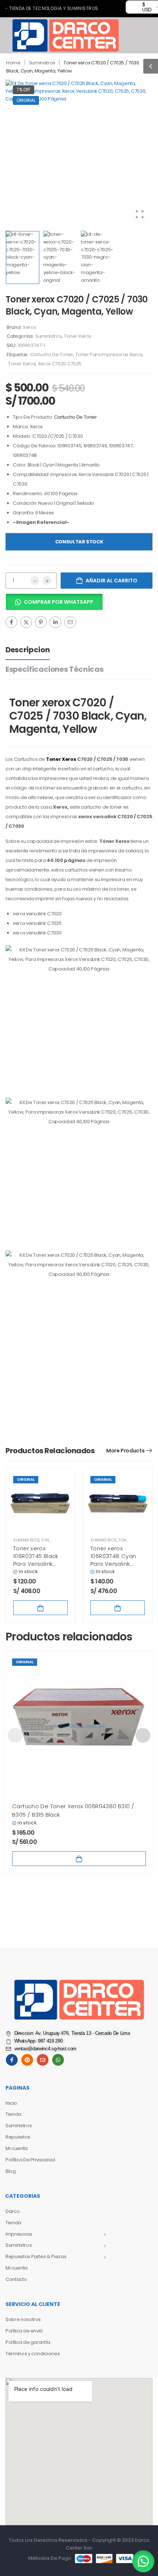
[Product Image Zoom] (140, 214)
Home (13, 63)
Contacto (16, 2279)
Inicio (11, 2103)
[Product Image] (79, 153)
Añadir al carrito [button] (40, 1608)
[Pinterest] (41, 622)
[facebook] (12, 2060)
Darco (12, 2211)
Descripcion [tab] (28, 650)
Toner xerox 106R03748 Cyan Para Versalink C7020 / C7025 (113, 1560)
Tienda (13, 2114)
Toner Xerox (78, 336)
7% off (24, 90)
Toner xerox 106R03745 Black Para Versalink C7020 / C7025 (36, 1560)
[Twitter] (26, 622)
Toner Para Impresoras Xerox (109, 354)
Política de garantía (28, 2342)
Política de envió (24, 2331)
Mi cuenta (17, 2148)
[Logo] (66, 35)
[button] (151, 66)
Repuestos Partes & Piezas (36, 2256)
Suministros (42, 63)
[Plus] (47, 581)
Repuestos (18, 2137)
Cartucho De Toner (52, 354)
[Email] (70, 622)
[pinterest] (27, 2060)
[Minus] (35, 581)
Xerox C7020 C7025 (60, 364)
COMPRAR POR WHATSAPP (59, 602)
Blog (11, 2171)
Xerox (29, 327)
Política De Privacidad (30, 2160)
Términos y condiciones (33, 2354)
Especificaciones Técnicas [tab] (54, 669)
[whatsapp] (58, 2060)
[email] (43, 2060)
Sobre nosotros (23, 2319)
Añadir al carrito (112, 581)
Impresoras (19, 2234)
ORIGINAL (26, 100)
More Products (125, 1451)
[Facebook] (11, 622)
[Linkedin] (55, 622)
